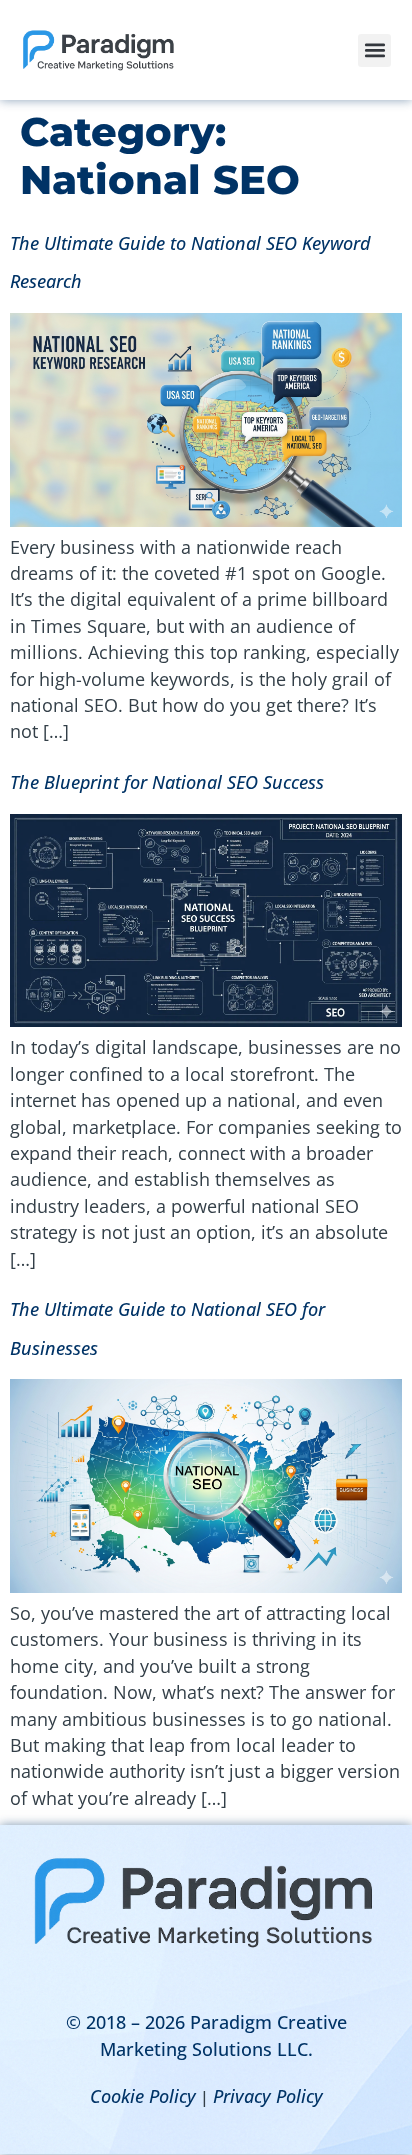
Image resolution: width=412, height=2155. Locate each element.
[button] (374, 50)
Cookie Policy (143, 2096)
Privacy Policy (268, 2096)
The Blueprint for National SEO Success (167, 782)
